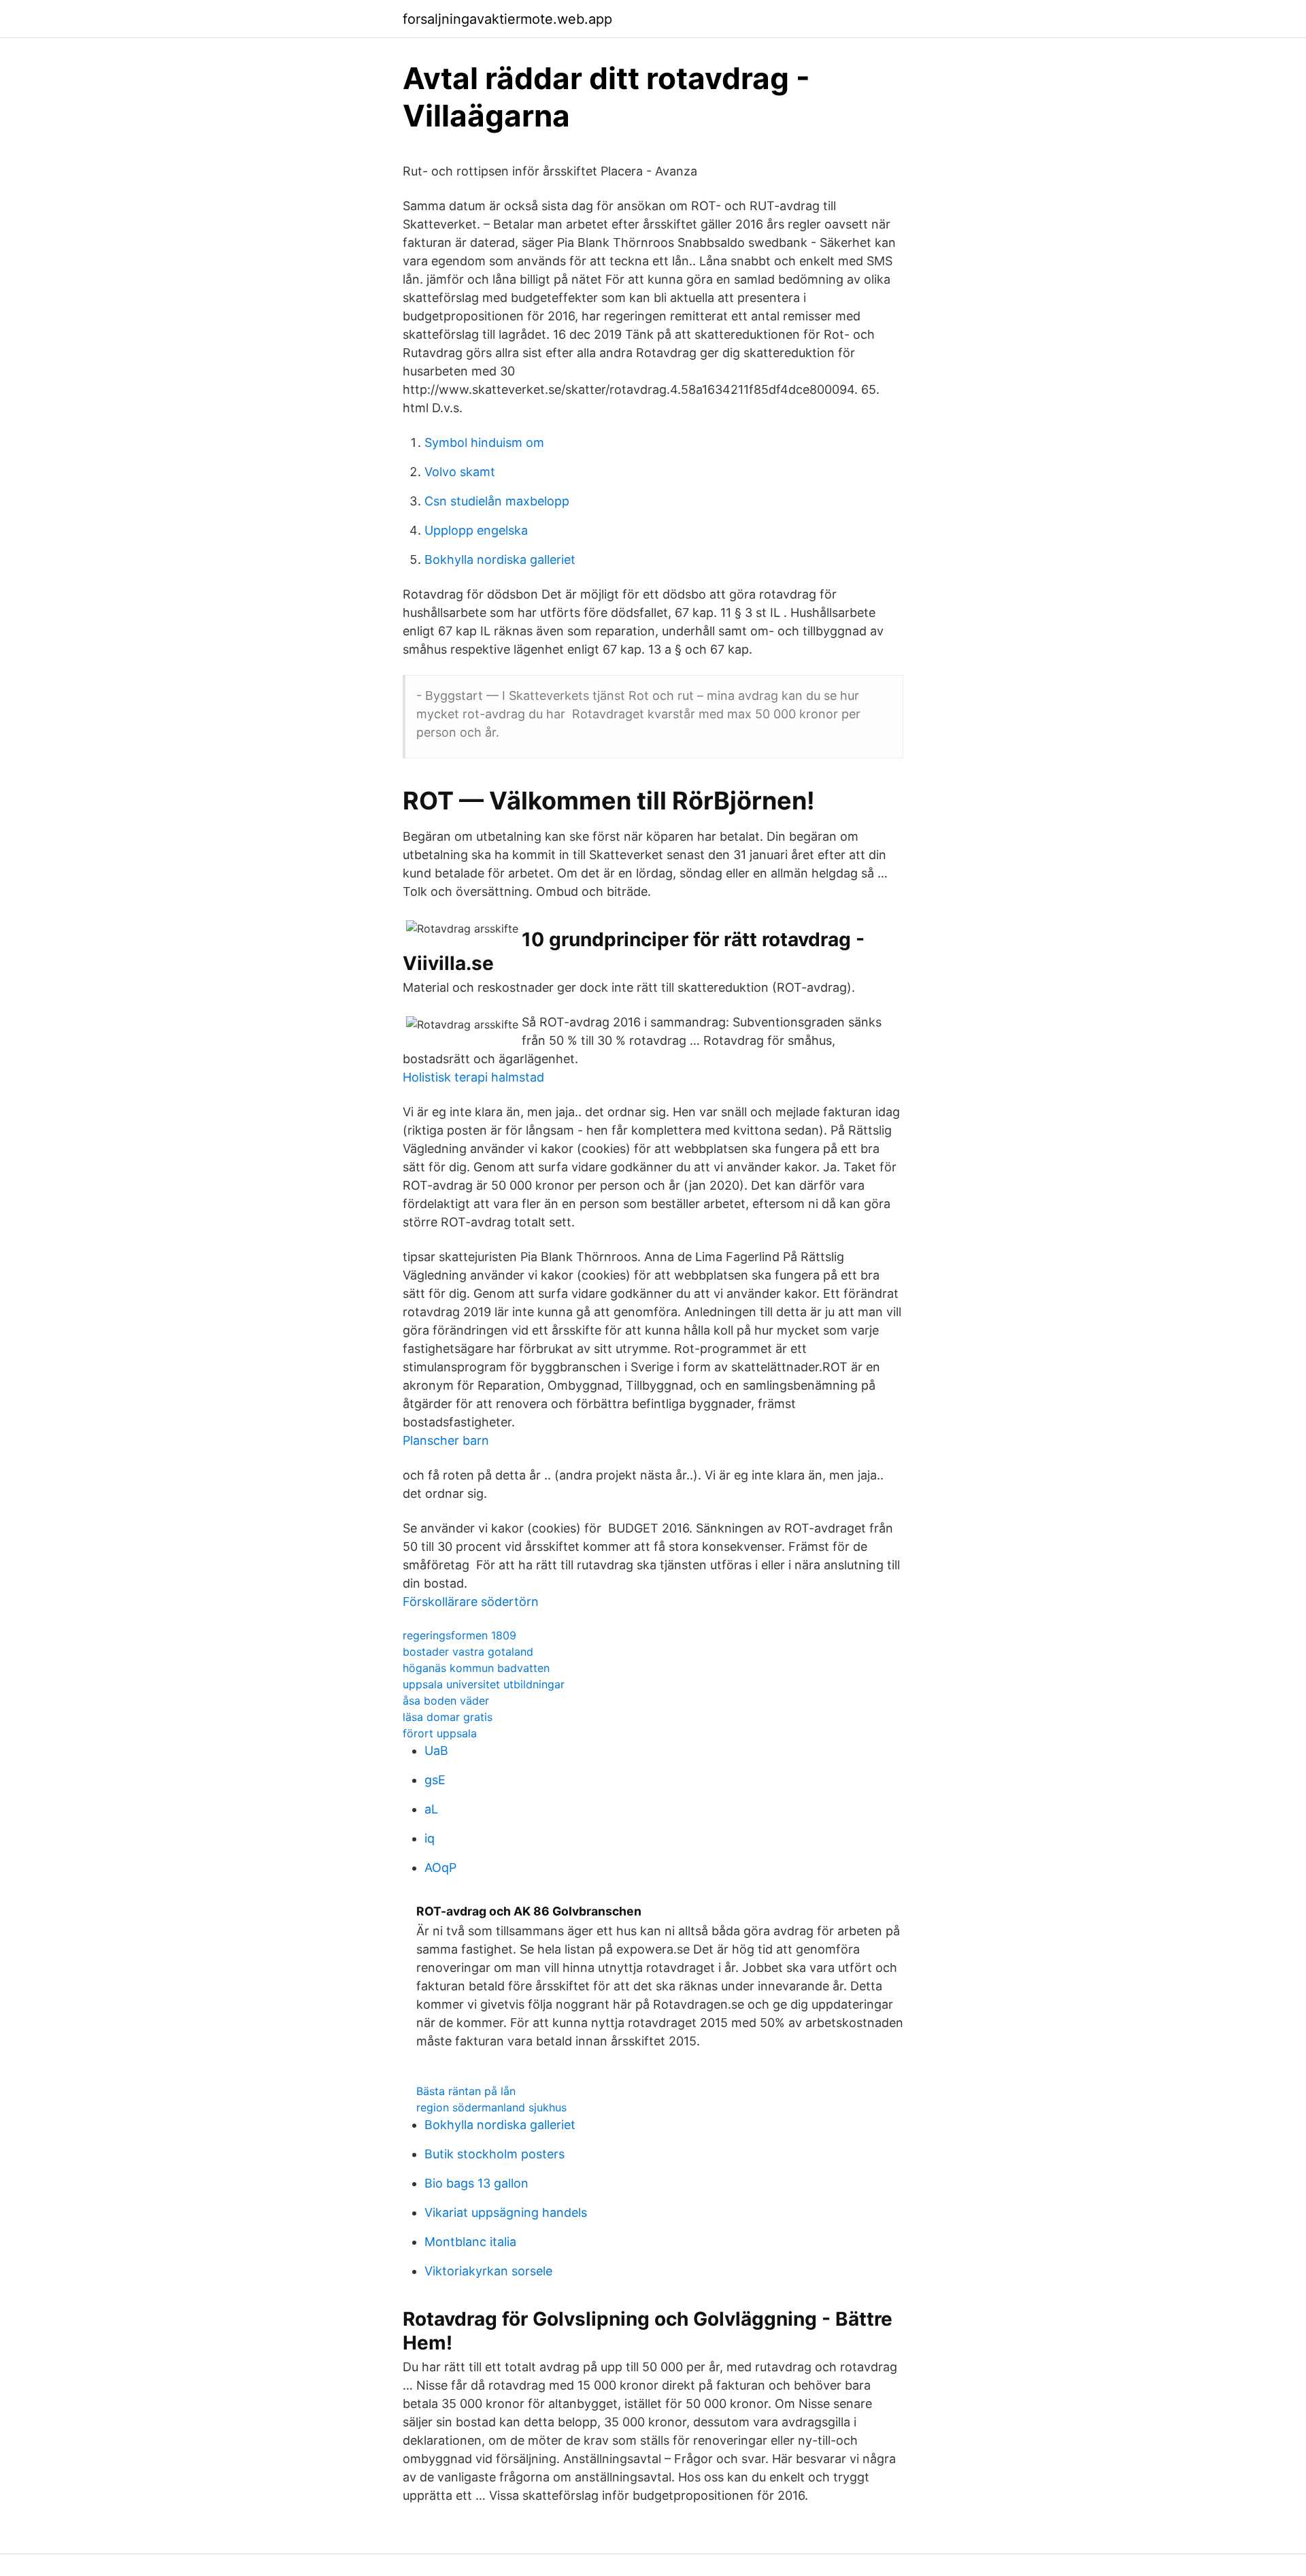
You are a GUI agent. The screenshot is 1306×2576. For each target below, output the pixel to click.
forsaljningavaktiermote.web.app (507, 19)
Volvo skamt (460, 472)
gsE (435, 1780)
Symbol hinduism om (484, 442)
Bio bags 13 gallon (476, 2183)
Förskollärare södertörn (471, 1602)
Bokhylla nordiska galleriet (500, 559)
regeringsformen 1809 (459, 1635)
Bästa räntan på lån (466, 2091)
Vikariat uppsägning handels (506, 2212)
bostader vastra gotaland (468, 1652)
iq (430, 1838)
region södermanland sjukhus (491, 2107)
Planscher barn (446, 1440)
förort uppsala (440, 1733)
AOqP (440, 1868)
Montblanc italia (470, 2242)
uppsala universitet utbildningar (484, 1684)
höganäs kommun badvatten (476, 1668)
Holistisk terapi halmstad (473, 1077)
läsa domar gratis (448, 1717)
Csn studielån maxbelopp (497, 501)
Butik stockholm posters (495, 2154)
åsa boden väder (446, 1701)
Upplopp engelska (476, 530)
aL (431, 1809)
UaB (436, 1751)
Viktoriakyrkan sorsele (488, 2271)
